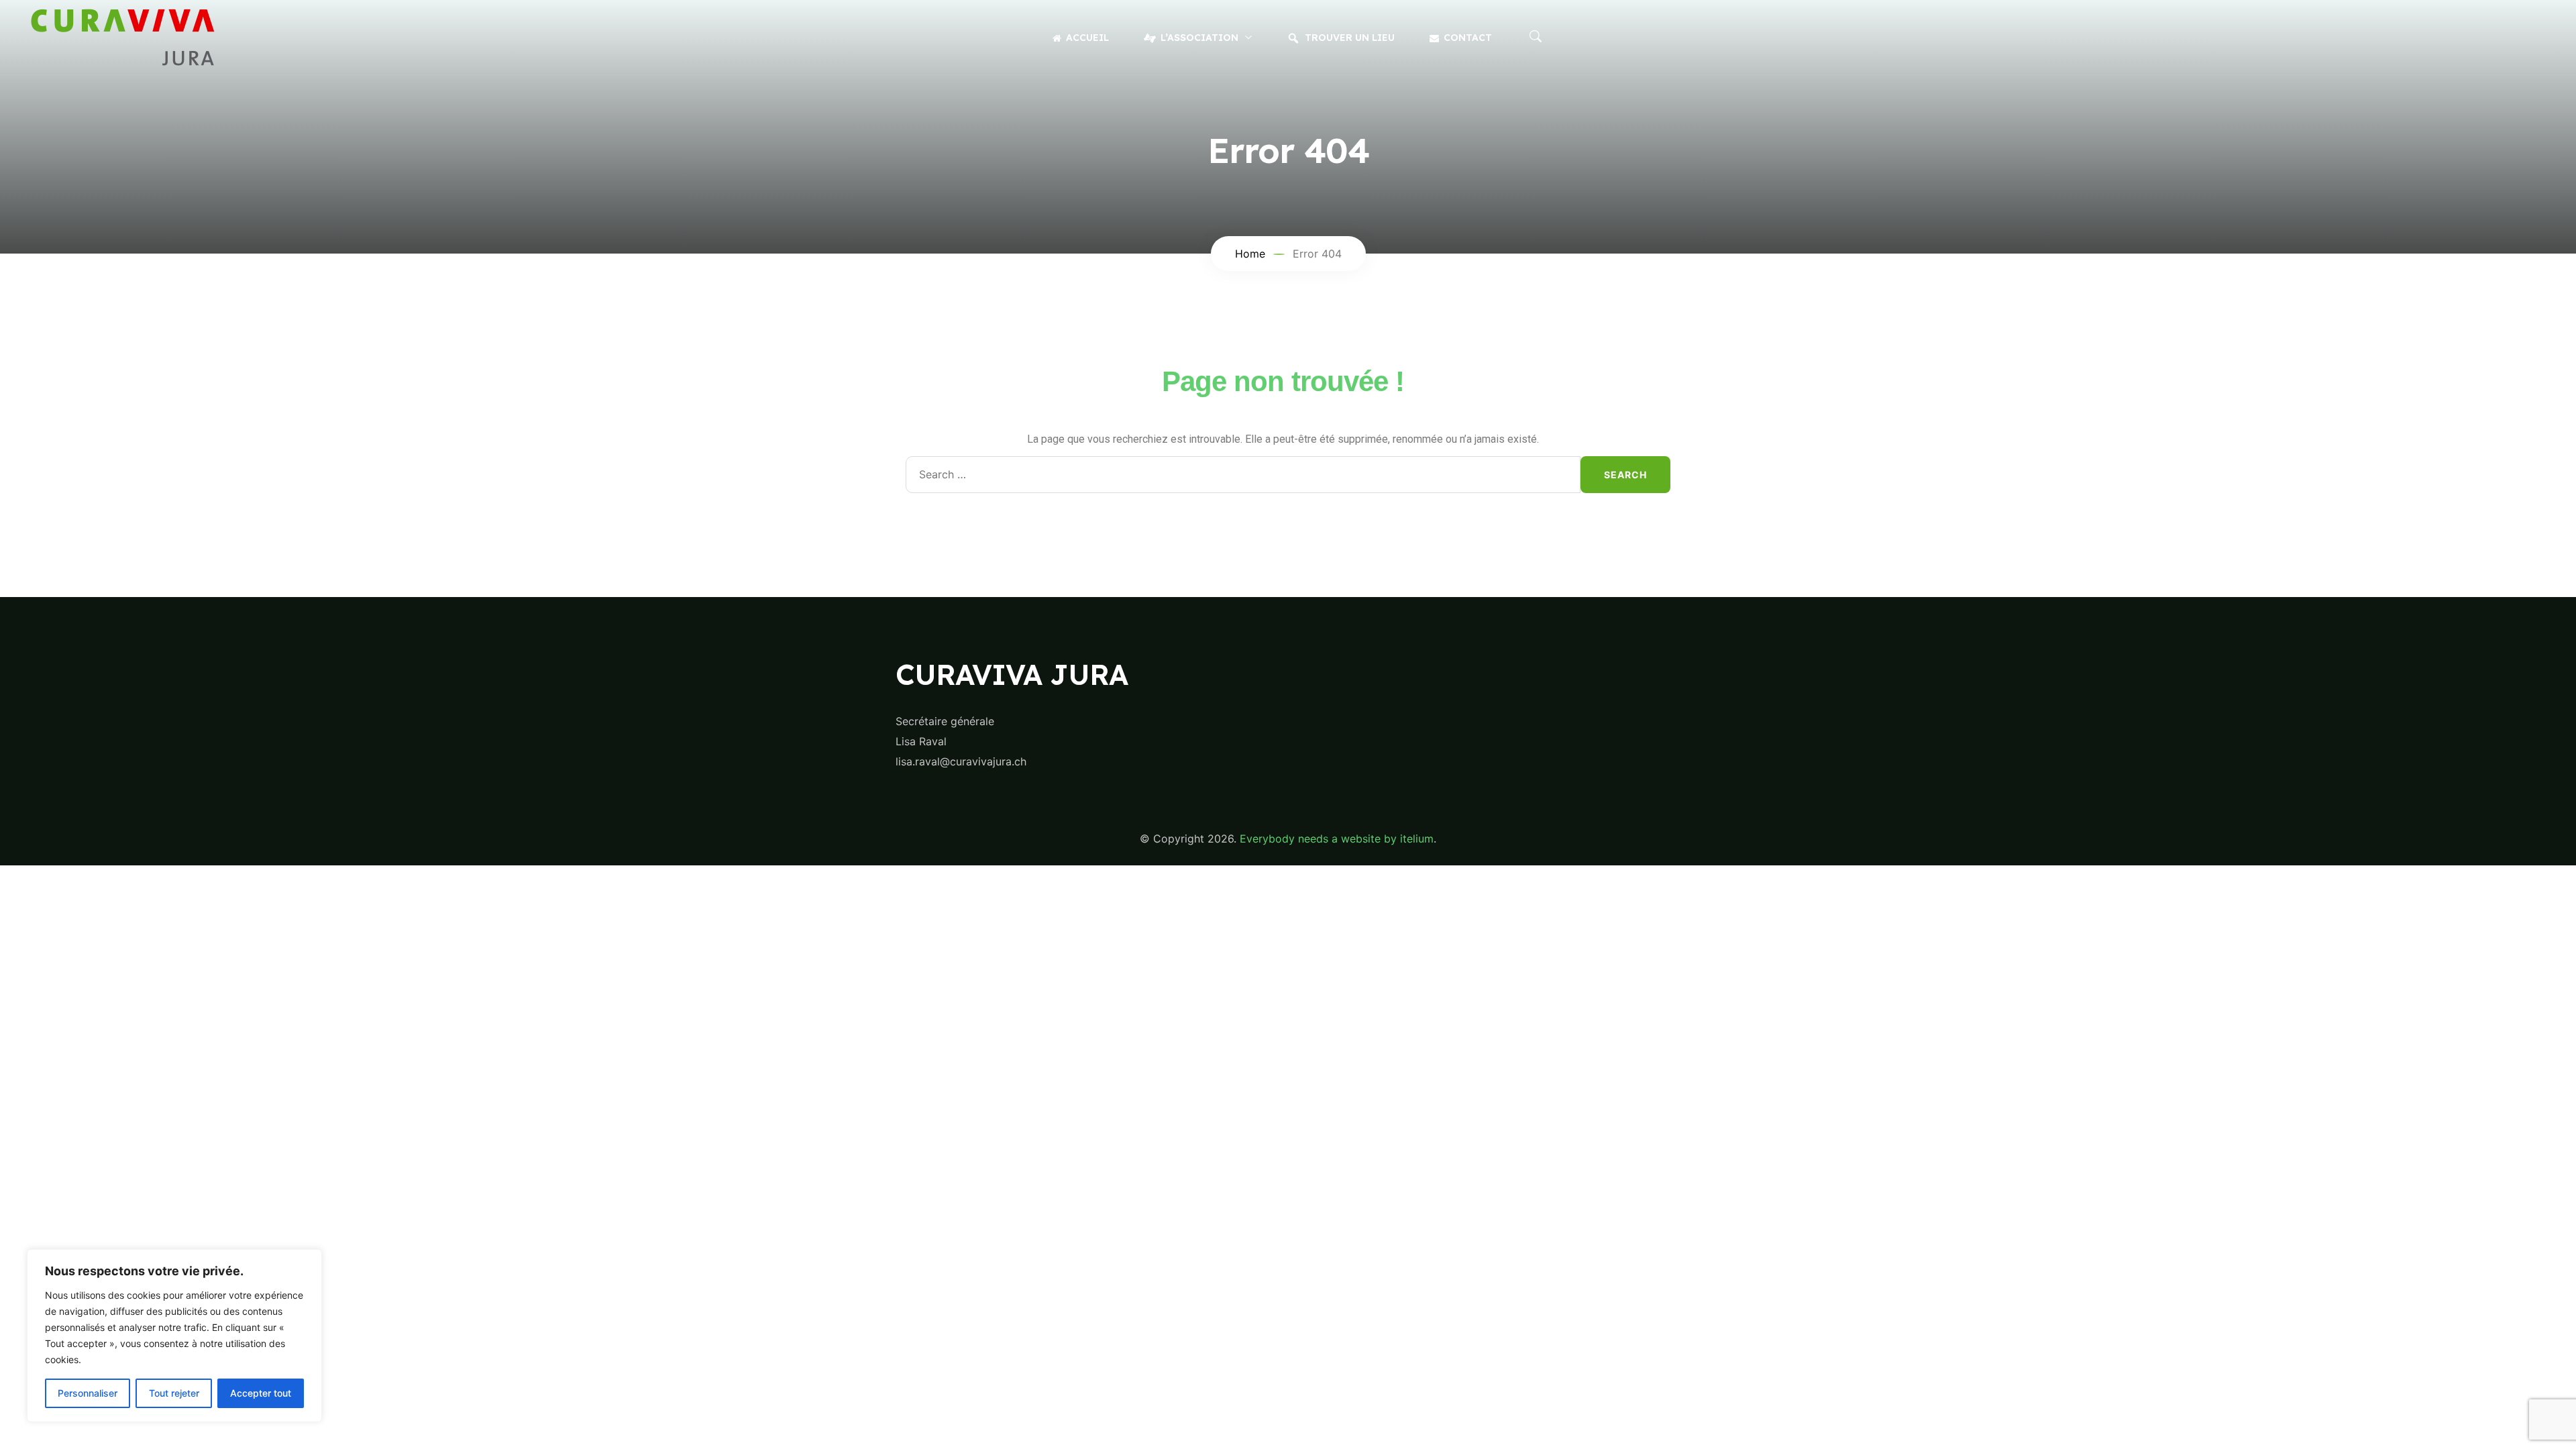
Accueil (1087, 38)
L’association (1199, 38)
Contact (1468, 38)
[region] (174, 1336)
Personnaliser (88, 1393)
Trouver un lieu (1350, 38)
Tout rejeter (174, 1393)
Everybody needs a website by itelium (1337, 839)
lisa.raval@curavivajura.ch (961, 761)
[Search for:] (1243, 475)
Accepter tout (261, 1393)
